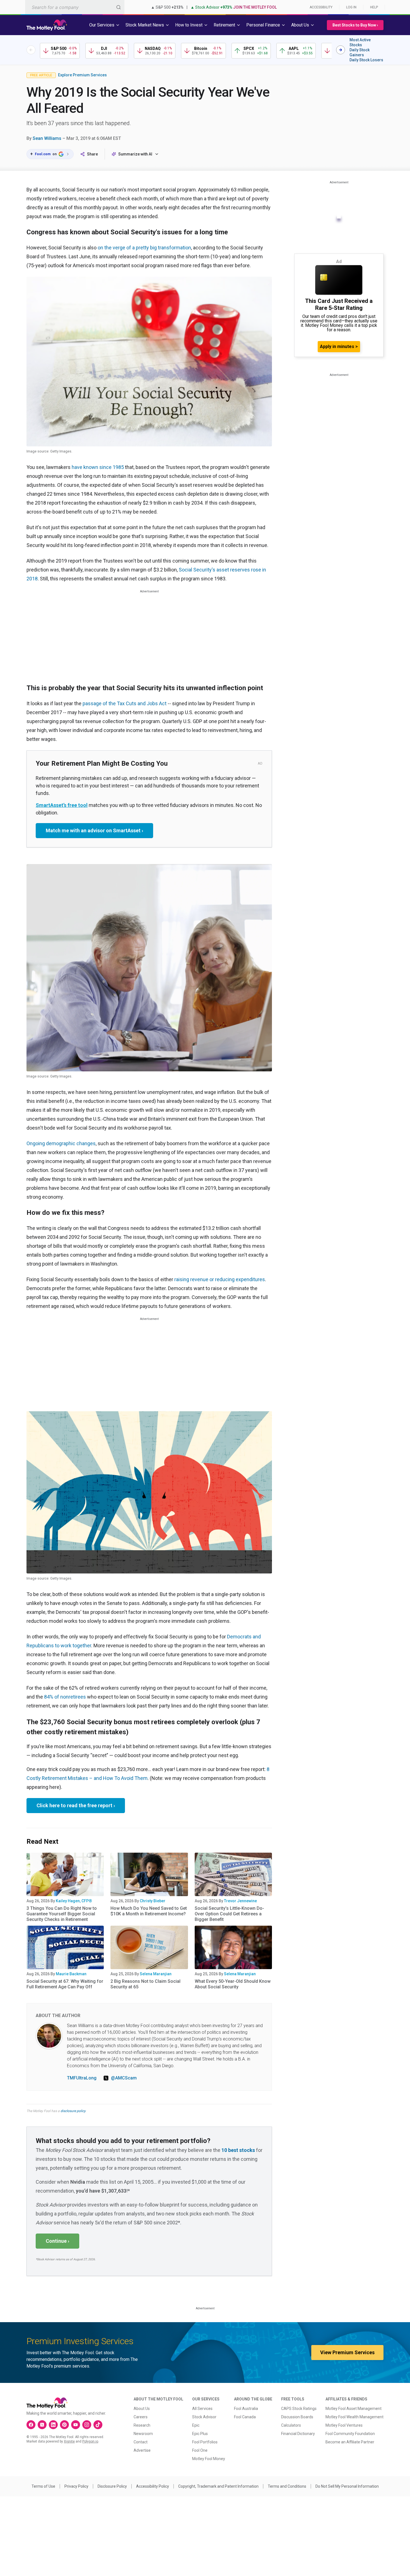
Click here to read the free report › (76, 1805)
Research (142, 2425)
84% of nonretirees (65, 1697)
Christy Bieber (153, 1901)
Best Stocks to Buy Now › (355, 25)
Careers (141, 2417)
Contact (141, 2442)
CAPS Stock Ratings (299, 2409)
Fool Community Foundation (350, 2434)
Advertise (142, 2450)
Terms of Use (43, 2486)
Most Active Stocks (360, 42)
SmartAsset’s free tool (62, 805)
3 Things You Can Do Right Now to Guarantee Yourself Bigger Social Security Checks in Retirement (62, 1914)
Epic (196, 2425)
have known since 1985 (98, 467)
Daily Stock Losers (366, 60)
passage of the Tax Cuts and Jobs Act (125, 703)
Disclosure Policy (112, 2486)
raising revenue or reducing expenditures (220, 1279)
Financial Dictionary (298, 2434)
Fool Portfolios (205, 2442)
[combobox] (75, 7)
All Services (202, 2409)
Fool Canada (245, 2417)
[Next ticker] (341, 50)
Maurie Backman (71, 1974)
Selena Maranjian (156, 1974)
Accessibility (321, 7)
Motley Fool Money (209, 2459)
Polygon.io (90, 2441)
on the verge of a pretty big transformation (144, 248)
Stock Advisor (204, 2417)
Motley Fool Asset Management (354, 2409)
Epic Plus (200, 2434)
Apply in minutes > (339, 346)
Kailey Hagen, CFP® (74, 1901)
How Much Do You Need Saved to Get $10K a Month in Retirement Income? (149, 1911)
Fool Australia (246, 2409)
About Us (142, 2409)
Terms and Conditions (287, 2486)
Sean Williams (47, 138)
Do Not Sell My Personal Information (347, 2486)
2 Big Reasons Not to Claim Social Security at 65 (145, 1984)
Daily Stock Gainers (360, 52)
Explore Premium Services (82, 75)
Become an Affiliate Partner (350, 2442)
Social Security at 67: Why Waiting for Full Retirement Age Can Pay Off (65, 1984)
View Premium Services (347, 2352)
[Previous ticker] (31, 50)
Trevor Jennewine (240, 1901)
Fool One (200, 2450)
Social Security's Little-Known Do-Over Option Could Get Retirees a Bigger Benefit (229, 1914)
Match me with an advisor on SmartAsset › (94, 830)
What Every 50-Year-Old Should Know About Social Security (233, 1984)
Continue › (57, 2241)
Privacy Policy (76, 2486)
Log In (351, 7)
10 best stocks (238, 2150)
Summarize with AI (135, 154)
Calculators (291, 2425)
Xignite (69, 2441)
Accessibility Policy (153, 2486)
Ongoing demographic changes (61, 1143)
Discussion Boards (297, 2417)
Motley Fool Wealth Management (354, 2417)
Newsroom (143, 2434)
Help (374, 7)
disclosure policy (73, 2111)
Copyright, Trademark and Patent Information (218, 2486)
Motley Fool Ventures (344, 2425)
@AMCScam (124, 2078)
